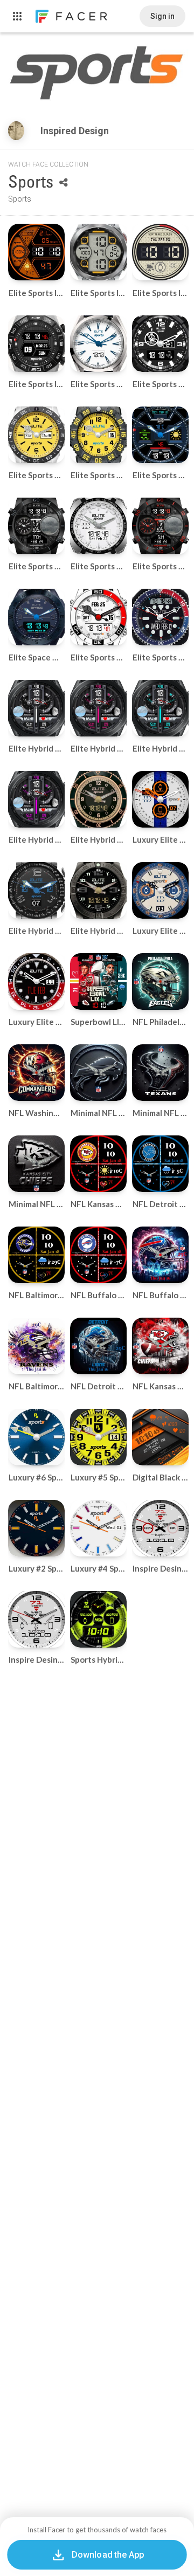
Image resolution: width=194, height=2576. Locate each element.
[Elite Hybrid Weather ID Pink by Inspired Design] (98, 708)
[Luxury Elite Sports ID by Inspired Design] (160, 799)
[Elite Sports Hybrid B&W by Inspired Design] (160, 344)
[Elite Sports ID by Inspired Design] (36, 252)
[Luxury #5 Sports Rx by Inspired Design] (98, 1437)
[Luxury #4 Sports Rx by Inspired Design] (98, 1528)
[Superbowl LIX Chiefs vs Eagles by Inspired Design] (98, 982)
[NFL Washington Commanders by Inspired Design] (36, 1073)
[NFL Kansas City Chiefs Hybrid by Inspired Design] (98, 1164)
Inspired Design (76, 131)
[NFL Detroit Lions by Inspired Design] (98, 1346)
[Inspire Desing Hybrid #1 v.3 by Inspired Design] (36, 1619)
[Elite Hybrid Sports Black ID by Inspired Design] (98, 890)
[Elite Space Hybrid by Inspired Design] (36, 617)
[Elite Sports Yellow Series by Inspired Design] (36, 435)
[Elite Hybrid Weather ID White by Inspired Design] (36, 708)
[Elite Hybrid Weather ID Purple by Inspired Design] (36, 799)
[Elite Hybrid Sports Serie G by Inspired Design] (98, 799)
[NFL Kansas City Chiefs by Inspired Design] (160, 1346)
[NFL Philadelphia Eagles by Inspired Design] (160, 982)
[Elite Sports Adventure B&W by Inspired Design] (36, 526)
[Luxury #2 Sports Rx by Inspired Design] (36, 1528)
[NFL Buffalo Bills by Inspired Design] (160, 1255)
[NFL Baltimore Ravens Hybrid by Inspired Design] (36, 1255)
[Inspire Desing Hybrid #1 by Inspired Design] (160, 1528)
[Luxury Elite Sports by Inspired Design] (160, 890)
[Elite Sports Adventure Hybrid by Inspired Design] (160, 526)
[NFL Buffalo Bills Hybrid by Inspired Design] (98, 1255)
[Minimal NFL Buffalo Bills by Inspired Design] (98, 1073)
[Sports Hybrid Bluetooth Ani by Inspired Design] (98, 1619)
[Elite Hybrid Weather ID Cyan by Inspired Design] (160, 708)
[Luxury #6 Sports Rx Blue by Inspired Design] (36, 1437)
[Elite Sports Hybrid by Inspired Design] (98, 344)
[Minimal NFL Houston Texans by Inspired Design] (160, 1073)
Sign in (162, 16)
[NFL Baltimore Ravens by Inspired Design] (36, 1346)
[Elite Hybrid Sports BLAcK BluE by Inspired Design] (36, 890)
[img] (16, 131)
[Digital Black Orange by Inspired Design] (160, 1437)
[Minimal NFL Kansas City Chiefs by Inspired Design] (36, 1164)
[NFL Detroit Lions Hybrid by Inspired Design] (160, 1164)
